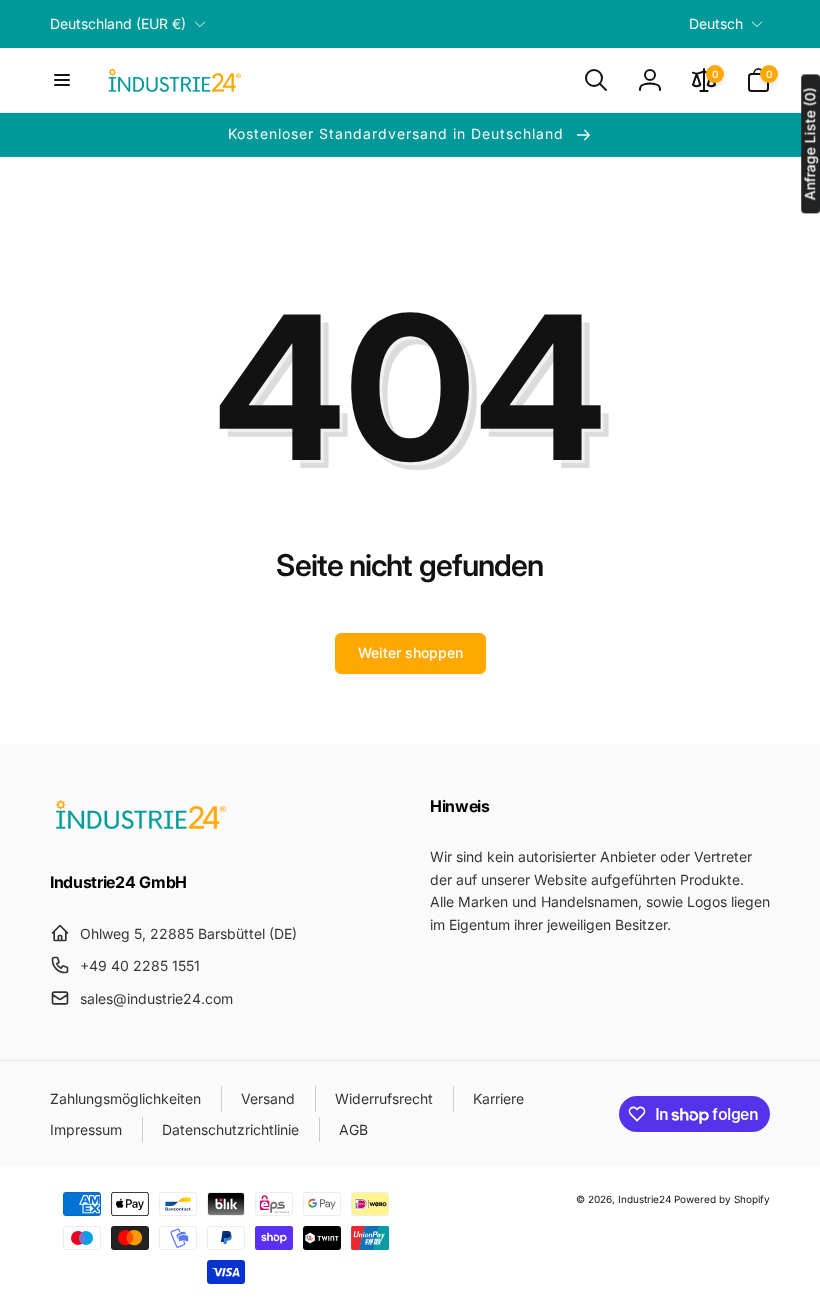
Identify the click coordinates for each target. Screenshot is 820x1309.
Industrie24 (644, 1199)
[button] (62, 80)
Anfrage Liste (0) (809, 144)
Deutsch (716, 23)
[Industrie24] (140, 828)
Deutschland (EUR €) (118, 23)
